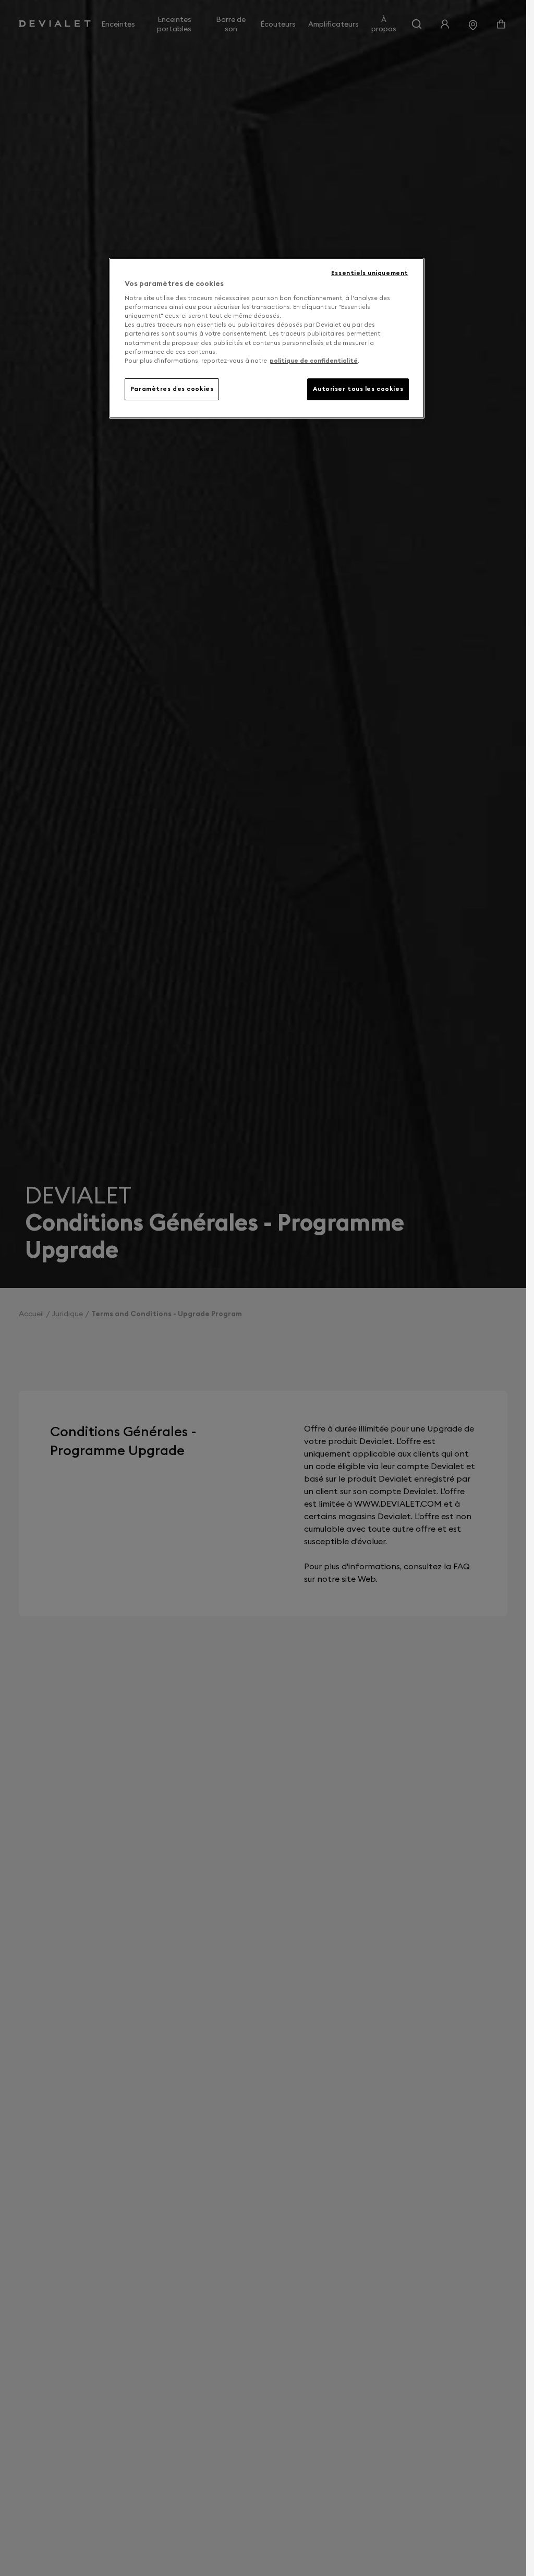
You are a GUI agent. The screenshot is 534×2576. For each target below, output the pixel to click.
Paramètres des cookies (172, 389)
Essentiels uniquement (370, 273)
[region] (267, 338)
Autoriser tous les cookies (358, 389)
